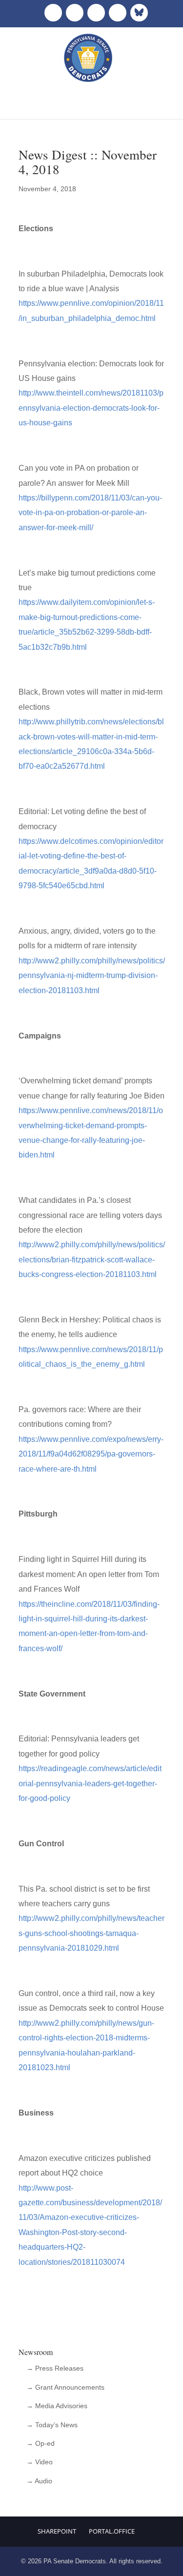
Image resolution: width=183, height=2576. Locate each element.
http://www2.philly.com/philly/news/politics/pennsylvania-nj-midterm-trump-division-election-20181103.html (92, 976)
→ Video (40, 2462)
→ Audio (39, 2481)
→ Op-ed (41, 2443)
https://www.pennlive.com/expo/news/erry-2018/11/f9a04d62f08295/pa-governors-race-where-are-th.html (91, 1454)
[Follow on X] (75, 13)
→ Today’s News (52, 2425)
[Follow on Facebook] (53, 13)
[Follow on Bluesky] (139, 13)
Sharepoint (57, 2531)
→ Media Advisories (57, 2406)
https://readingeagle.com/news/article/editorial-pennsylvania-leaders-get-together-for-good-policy (90, 1783)
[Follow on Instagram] (96, 13)
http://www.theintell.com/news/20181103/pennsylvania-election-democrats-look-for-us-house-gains (91, 408)
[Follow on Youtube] (118, 13)
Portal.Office (112, 2531)
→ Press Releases (55, 2368)
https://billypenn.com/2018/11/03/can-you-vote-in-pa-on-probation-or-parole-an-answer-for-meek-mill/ (90, 513)
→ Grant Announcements (65, 2387)
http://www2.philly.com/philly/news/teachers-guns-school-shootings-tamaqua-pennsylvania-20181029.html (91, 1933)
